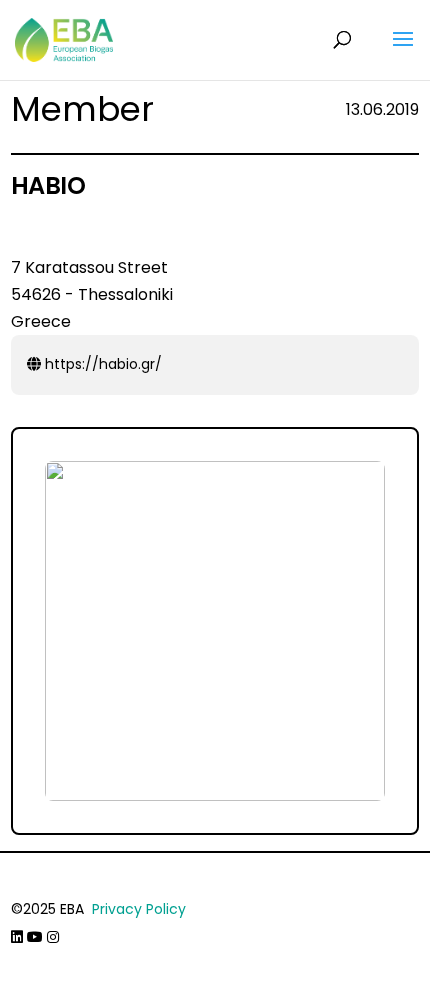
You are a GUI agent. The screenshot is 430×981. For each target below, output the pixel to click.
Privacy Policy (139, 909)
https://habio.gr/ (101, 364)
